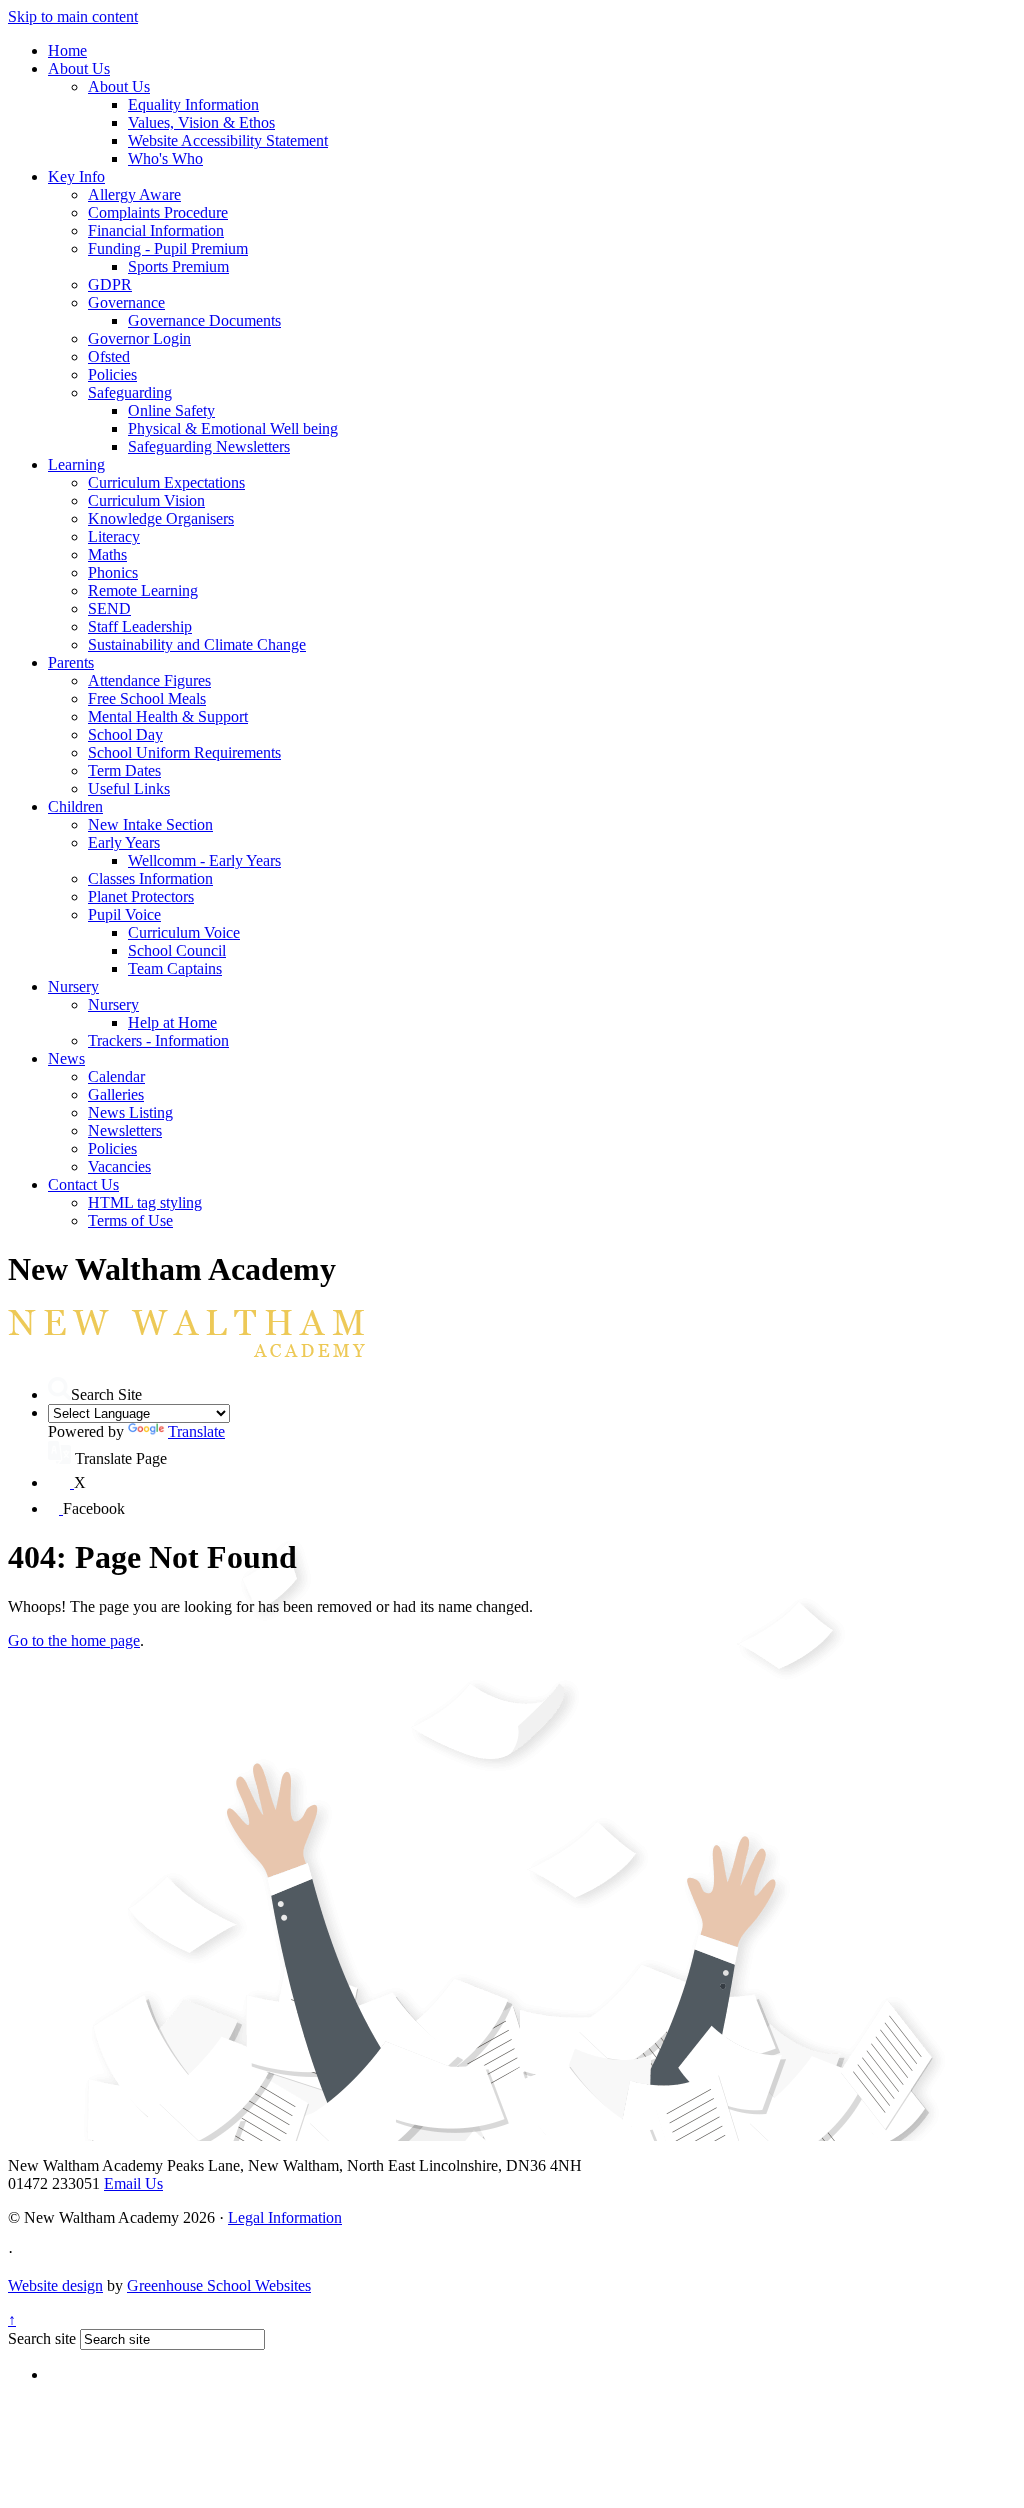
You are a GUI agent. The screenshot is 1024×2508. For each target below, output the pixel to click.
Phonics (113, 572)
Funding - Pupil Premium (168, 248)
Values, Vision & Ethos (201, 122)
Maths (107, 554)
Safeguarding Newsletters (209, 446)
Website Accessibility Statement (228, 140)
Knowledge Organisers (161, 518)
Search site (42, 2338)
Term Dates (124, 770)
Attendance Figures (149, 680)
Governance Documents (204, 320)
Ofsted (109, 356)
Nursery (73, 986)
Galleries (116, 1094)
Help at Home (172, 1022)
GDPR (110, 284)
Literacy (114, 536)
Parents (71, 662)
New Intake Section (150, 824)
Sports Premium (178, 266)
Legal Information (285, 2217)
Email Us (133, 2183)
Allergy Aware (134, 194)
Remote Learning (143, 590)
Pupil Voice (124, 914)
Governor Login (139, 338)
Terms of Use (130, 1220)
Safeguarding (130, 392)
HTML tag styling (145, 1202)
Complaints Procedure (158, 212)
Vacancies (119, 1166)
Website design (55, 2285)
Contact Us (83, 1184)
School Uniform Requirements (184, 752)
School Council (177, 950)
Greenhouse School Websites (219, 2285)
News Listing (130, 1112)
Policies (112, 374)
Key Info (76, 176)
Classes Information (150, 878)
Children (75, 806)
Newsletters (125, 1130)
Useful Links (129, 788)
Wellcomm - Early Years (204, 860)
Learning (76, 464)
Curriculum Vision (146, 500)
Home (67, 50)
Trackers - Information (158, 1040)
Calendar (116, 1076)
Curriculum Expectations (166, 482)
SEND (109, 608)
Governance (126, 302)
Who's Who (165, 158)
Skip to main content (73, 16)
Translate (196, 1431)
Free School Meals (147, 698)
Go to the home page (74, 1640)
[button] (59, 1388)
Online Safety (171, 410)
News (66, 1058)
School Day (125, 734)
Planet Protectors (141, 896)
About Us (79, 68)
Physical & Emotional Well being (233, 428)
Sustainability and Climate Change (197, 644)
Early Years (124, 842)
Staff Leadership (140, 626)
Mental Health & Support (168, 716)
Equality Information (193, 104)
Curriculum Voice (184, 932)
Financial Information (156, 230)
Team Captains (175, 968)
